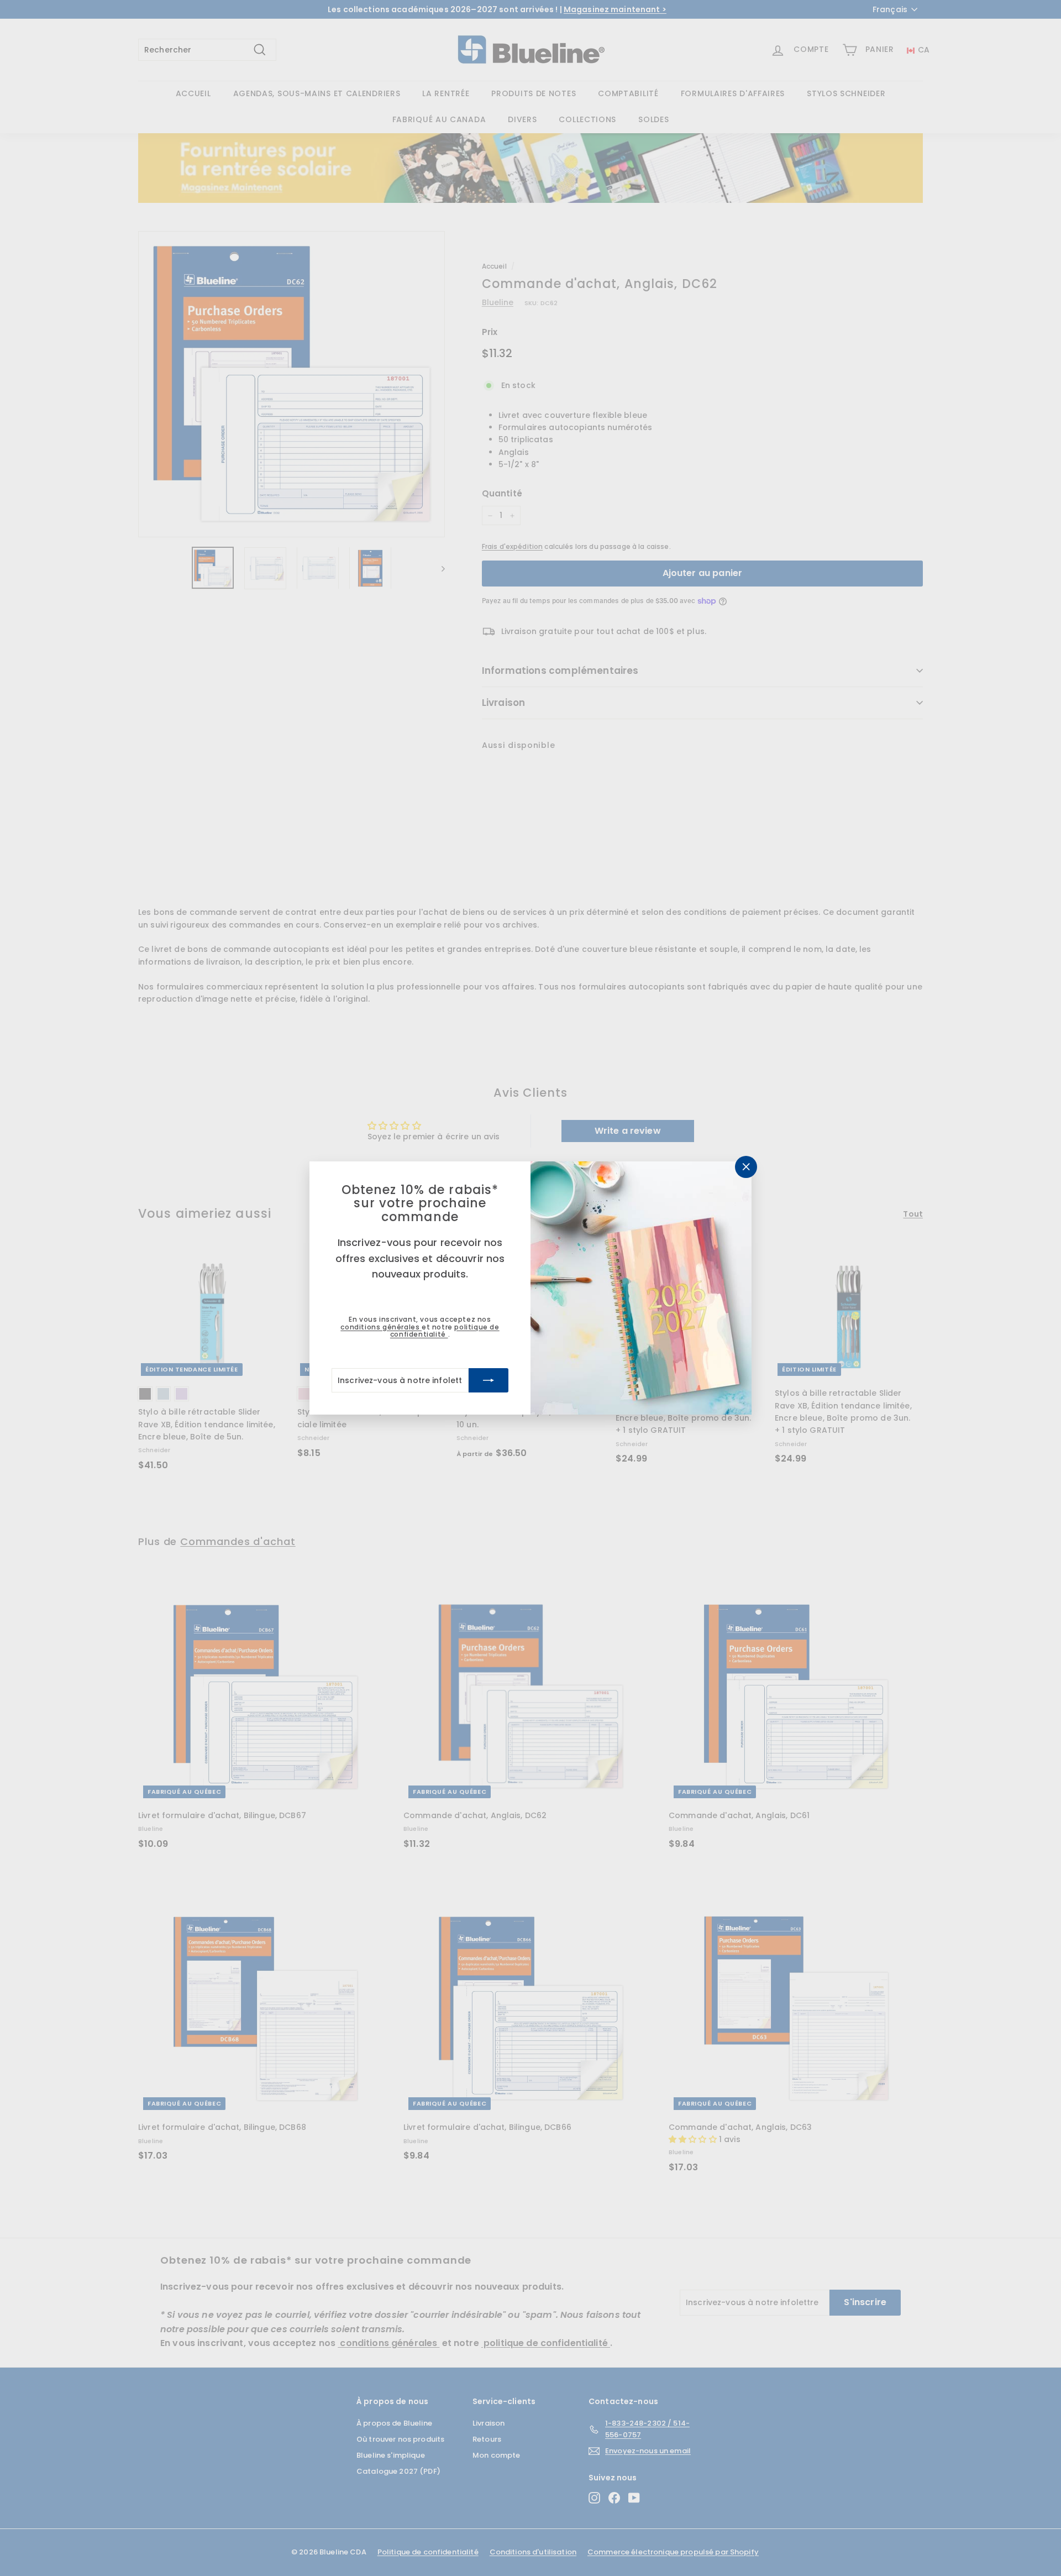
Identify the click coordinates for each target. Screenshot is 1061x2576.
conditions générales (381, 1327)
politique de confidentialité (445, 1331)
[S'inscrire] (489, 1380)
